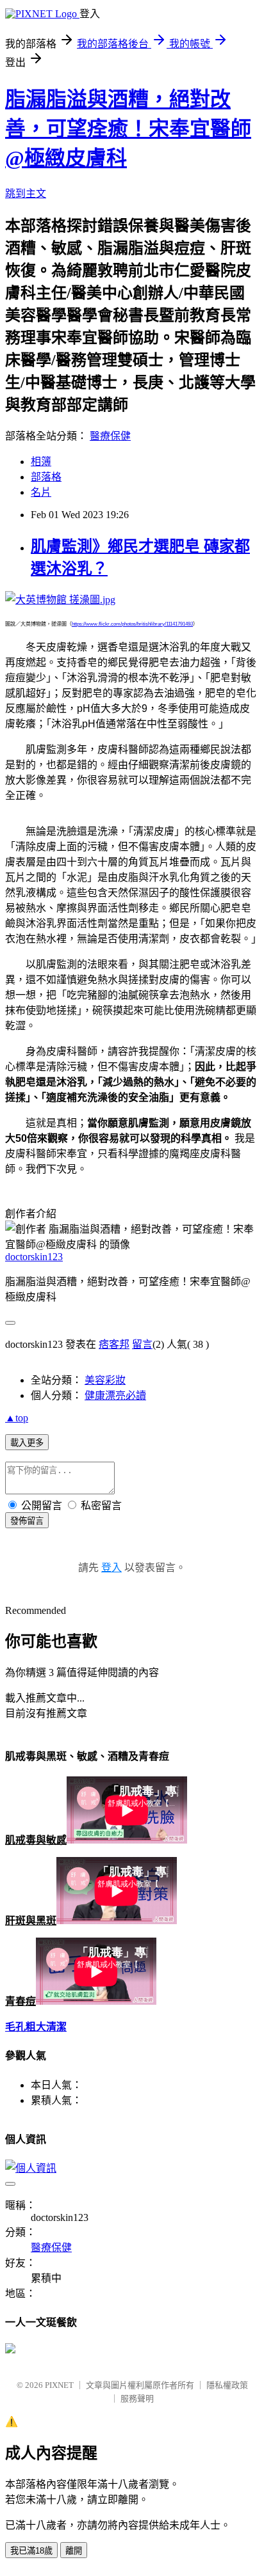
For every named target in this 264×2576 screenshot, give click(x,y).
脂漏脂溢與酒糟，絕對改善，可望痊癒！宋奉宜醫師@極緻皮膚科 (128, 129)
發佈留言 (27, 1521)
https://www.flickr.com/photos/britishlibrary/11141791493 (132, 624)
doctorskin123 (34, 1257)
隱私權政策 (227, 2385)
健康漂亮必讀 (115, 1395)
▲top (17, 1418)
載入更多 (27, 1443)
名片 (41, 492)
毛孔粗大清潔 (36, 2027)
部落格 (46, 477)
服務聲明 (137, 2398)
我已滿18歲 (31, 2551)
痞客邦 (114, 1344)
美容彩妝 (105, 1380)
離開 (74, 2551)
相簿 (41, 462)
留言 (142, 1344)
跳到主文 (26, 194)
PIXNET (59, 2385)
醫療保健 (110, 436)
